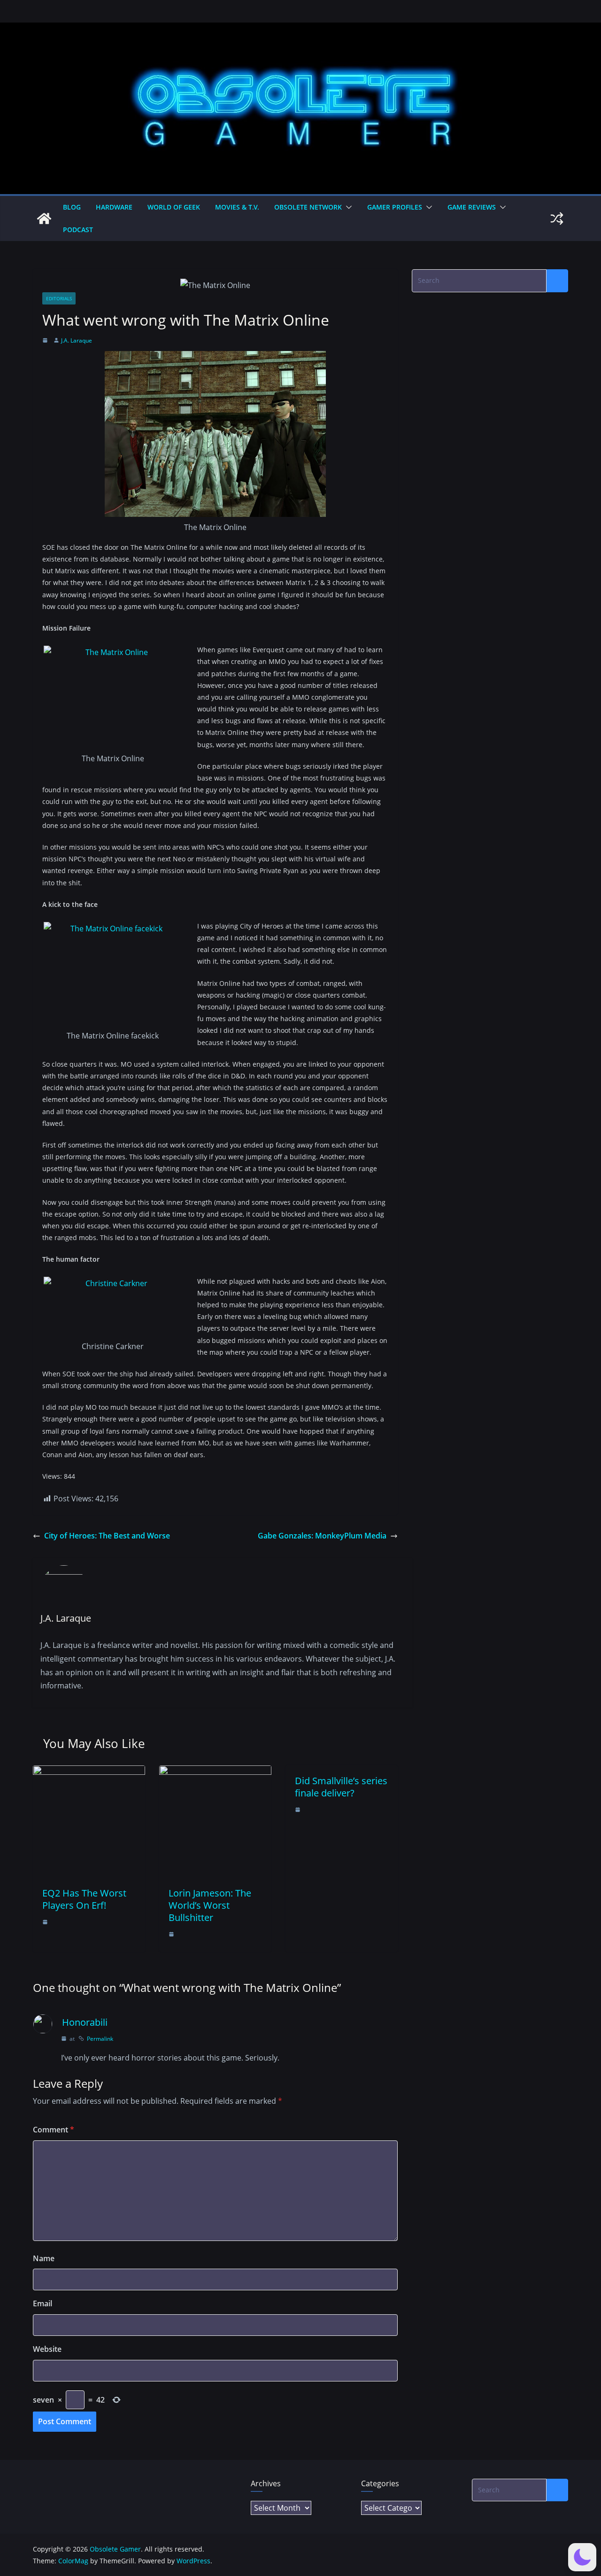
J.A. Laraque (77, 340)
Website (47, 2349)
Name (44, 2258)
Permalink (100, 2039)
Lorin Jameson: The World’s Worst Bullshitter (210, 1905)
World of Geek (174, 207)
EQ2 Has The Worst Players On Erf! (84, 1899)
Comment (54, 2130)
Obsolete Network (308, 207)
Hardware (114, 207)
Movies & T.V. (237, 207)
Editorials (59, 298)
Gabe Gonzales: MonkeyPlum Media (322, 1536)
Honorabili (85, 2022)
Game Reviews (472, 207)
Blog (72, 207)
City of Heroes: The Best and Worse (107, 1536)
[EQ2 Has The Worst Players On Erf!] (89, 1772)
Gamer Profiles (395, 207)
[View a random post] (557, 219)
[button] (347, 207)
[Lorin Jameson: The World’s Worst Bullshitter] (215, 1772)
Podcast (78, 230)
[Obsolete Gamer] (44, 219)
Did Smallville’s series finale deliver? (341, 1787)
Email (42, 2303)
